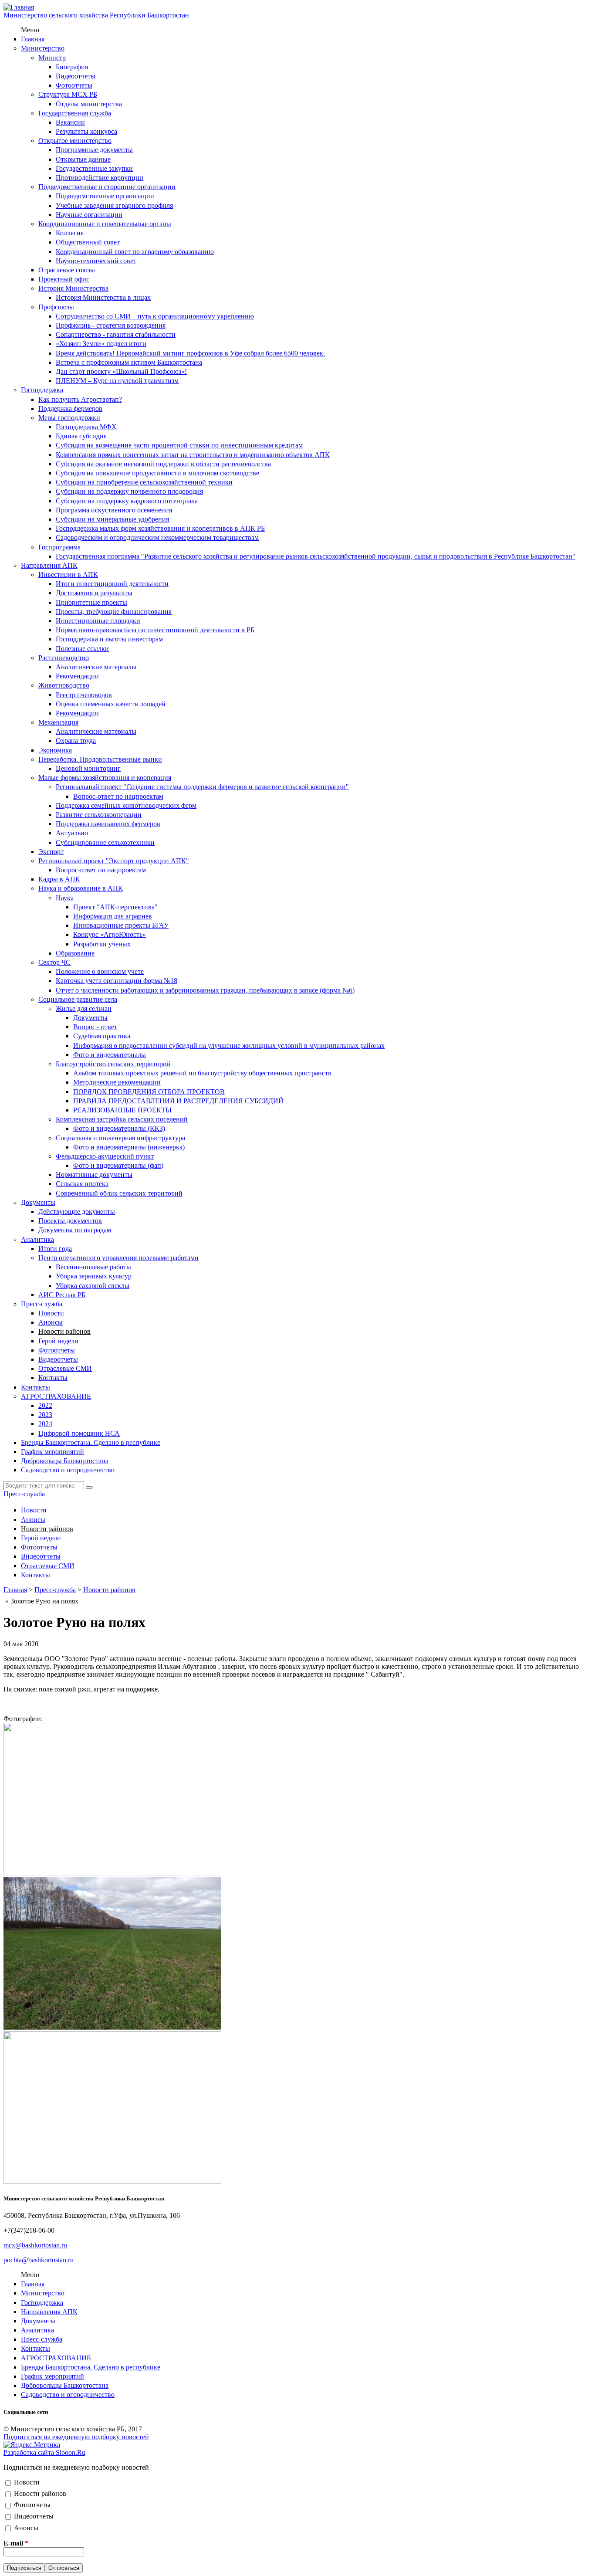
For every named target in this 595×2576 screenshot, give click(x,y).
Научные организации (89, 215)
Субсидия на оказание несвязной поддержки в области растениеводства (163, 464)
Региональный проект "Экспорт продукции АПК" (114, 861)
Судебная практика (102, 1036)
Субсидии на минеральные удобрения (112, 519)
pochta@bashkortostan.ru (39, 2260)
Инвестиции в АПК (68, 575)
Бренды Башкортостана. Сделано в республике (91, 1442)
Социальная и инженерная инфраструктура (120, 1138)
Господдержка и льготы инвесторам (109, 639)
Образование (75, 953)
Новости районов (64, 1331)
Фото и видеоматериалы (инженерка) (129, 1147)
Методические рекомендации (117, 1082)
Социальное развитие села (78, 999)
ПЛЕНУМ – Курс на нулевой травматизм (117, 381)
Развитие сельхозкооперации (99, 815)
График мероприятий (52, 1452)
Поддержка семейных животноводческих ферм (126, 805)
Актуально (72, 833)
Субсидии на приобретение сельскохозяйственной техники (144, 482)
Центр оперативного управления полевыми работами (118, 1258)
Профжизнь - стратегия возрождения (111, 325)
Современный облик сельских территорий (119, 1193)
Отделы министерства (89, 104)
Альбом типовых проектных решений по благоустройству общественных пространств (202, 1073)
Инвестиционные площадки (98, 621)
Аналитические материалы (96, 667)
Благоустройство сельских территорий (113, 1064)
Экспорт (51, 852)
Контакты (53, 1378)
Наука (65, 898)
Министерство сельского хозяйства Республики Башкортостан (96, 15)
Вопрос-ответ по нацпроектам (118, 796)
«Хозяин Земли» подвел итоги (101, 344)
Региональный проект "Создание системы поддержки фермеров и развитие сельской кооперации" (202, 787)
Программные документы (94, 150)
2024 (45, 1424)
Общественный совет (88, 242)
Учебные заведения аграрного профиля (114, 205)
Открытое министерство (75, 141)
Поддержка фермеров (70, 408)
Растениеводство (64, 658)
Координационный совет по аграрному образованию (135, 252)
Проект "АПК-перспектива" (115, 907)
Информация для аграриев (113, 916)
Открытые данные (83, 159)
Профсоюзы (56, 307)
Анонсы (51, 1322)
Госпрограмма (59, 547)
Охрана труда (76, 741)
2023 (45, 1415)
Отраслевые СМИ (65, 1368)
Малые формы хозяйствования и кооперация (105, 778)
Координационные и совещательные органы (105, 224)
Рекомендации (77, 676)
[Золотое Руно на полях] (112, 1873)
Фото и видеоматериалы (110, 1055)
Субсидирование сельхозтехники (105, 842)
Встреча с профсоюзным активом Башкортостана (129, 362)
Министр (52, 58)
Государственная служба (75, 113)
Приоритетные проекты (91, 602)
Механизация (58, 722)
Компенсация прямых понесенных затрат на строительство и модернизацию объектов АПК (193, 455)
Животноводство (64, 685)
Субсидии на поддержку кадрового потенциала (127, 501)
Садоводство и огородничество (68, 1470)
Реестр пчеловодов (84, 695)
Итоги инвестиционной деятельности (112, 584)
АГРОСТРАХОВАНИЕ (56, 1396)
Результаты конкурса (86, 131)
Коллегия (70, 233)
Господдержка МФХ (86, 427)
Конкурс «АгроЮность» (110, 934)
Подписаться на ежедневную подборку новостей (76, 2437)
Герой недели (58, 1341)
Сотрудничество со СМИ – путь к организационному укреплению (155, 316)
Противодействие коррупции (100, 178)
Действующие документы (77, 1212)
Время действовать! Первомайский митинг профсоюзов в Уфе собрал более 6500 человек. (190, 353)
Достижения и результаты (94, 593)
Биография (72, 67)
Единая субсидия (81, 436)
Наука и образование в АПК (81, 888)
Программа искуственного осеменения (114, 510)
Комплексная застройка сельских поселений (122, 1119)
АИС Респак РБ (62, 1295)
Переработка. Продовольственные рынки (100, 759)
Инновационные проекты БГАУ (121, 925)
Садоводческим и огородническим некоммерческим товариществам (157, 537)
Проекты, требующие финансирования (114, 612)
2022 (45, 1405)
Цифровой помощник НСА (79, 1433)
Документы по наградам (75, 1230)
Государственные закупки (94, 168)
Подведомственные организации (105, 196)
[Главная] (19, 7)
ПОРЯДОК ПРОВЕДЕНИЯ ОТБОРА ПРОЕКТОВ (149, 1092)
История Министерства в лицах (103, 297)
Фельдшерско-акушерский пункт (105, 1156)
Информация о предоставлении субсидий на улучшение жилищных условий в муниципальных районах (229, 1046)
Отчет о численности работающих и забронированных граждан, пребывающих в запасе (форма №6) (205, 990)
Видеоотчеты (76, 76)
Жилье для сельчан (84, 1008)
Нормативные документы (94, 1174)
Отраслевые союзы (67, 270)
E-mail (16, 2543)
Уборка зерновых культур (94, 1276)
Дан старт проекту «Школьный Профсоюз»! (121, 371)
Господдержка (42, 390)
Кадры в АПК (59, 879)
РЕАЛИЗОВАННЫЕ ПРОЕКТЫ (122, 1110)
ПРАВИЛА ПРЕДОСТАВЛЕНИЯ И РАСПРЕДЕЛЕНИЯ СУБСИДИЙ (178, 1101)
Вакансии (70, 122)
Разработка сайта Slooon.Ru (44, 2452)
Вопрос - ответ (95, 1027)
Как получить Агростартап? (80, 399)
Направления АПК (49, 565)
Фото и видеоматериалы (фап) (118, 1165)
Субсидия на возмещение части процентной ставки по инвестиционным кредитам (179, 445)
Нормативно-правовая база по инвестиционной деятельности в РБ (155, 630)
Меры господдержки (69, 418)
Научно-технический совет (96, 261)
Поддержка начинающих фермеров (108, 824)
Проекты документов (70, 1221)
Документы (90, 1018)
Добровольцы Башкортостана (65, 1461)
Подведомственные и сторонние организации (107, 187)
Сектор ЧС (54, 962)
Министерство (43, 48)
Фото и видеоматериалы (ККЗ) (119, 1128)
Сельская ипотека (82, 1184)
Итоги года (55, 1249)
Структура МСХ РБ (68, 94)
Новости (51, 1313)
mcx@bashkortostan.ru (35, 2245)
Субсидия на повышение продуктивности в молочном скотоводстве (157, 473)
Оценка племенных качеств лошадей (111, 704)
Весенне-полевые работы (93, 1267)
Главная (33, 39)
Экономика (55, 750)
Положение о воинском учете (100, 971)
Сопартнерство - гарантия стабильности (116, 334)
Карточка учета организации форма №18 (117, 981)
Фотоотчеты (74, 85)
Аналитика (37, 1239)
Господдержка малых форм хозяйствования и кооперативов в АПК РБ (160, 528)
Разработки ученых (102, 944)
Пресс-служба (42, 1304)
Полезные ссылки (82, 649)
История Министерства (73, 288)
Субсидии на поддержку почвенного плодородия (129, 491)
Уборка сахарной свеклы (93, 1286)
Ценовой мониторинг (88, 768)
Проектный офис (64, 279)
